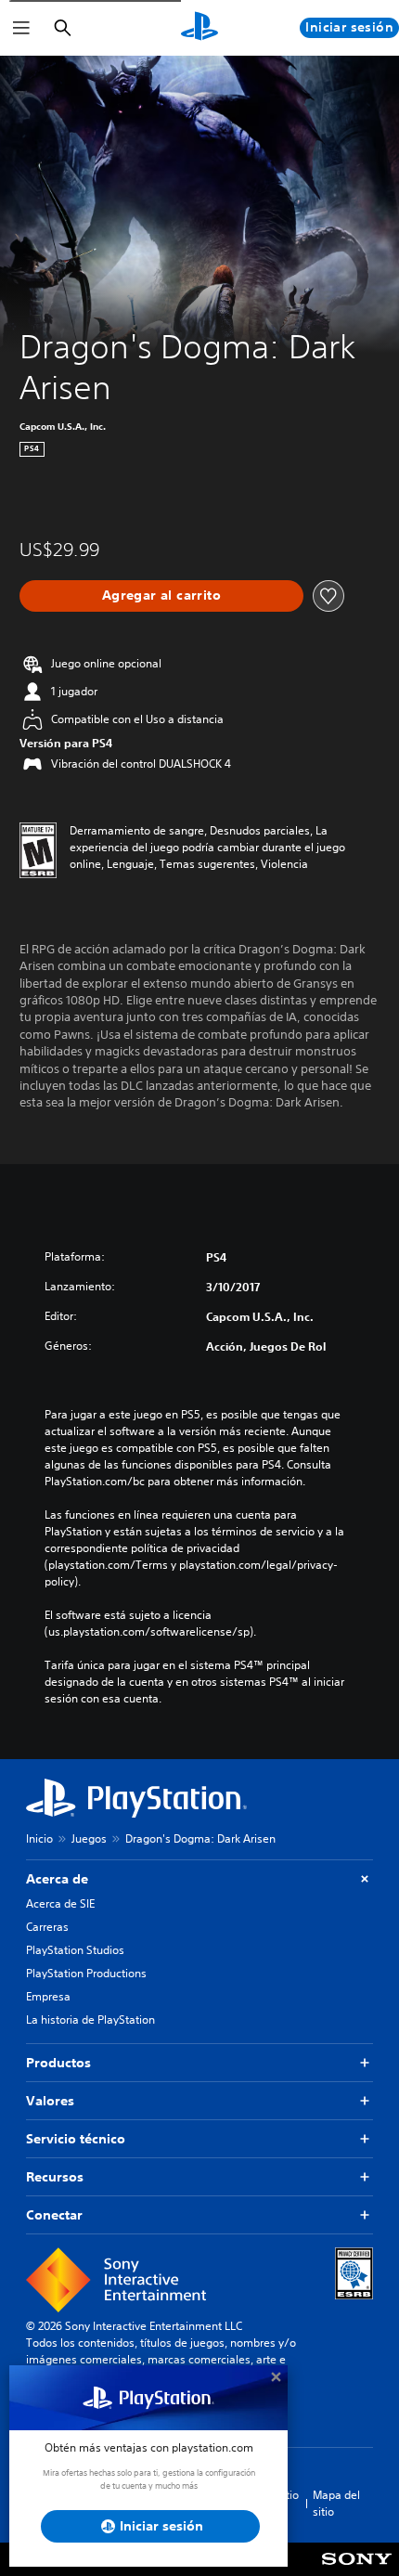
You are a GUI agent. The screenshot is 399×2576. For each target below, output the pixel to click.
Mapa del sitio (336, 2503)
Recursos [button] (55, 2177)
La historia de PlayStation (90, 2019)
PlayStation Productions (86, 1973)
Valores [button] (50, 2101)
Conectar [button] (54, 2215)
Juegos (89, 1838)
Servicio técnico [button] (76, 2139)
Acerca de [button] (57, 1879)
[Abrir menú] (21, 28)
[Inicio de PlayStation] (199, 28)
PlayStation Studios (75, 1950)
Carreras (47, 1927)
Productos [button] (58, 2063)
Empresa (48, 1996)
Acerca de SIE (60, 1903)
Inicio (39, 1838)
